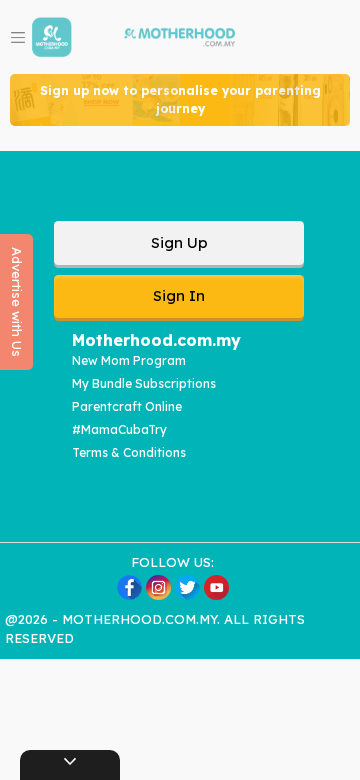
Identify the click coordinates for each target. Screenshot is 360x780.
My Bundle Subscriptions (144, 383)
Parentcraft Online (127, 406)
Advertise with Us (17, 302)
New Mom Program (129, 360)
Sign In (179, 295)
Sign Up (179, 242)
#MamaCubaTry (119, 429)
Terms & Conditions (129, 452)
